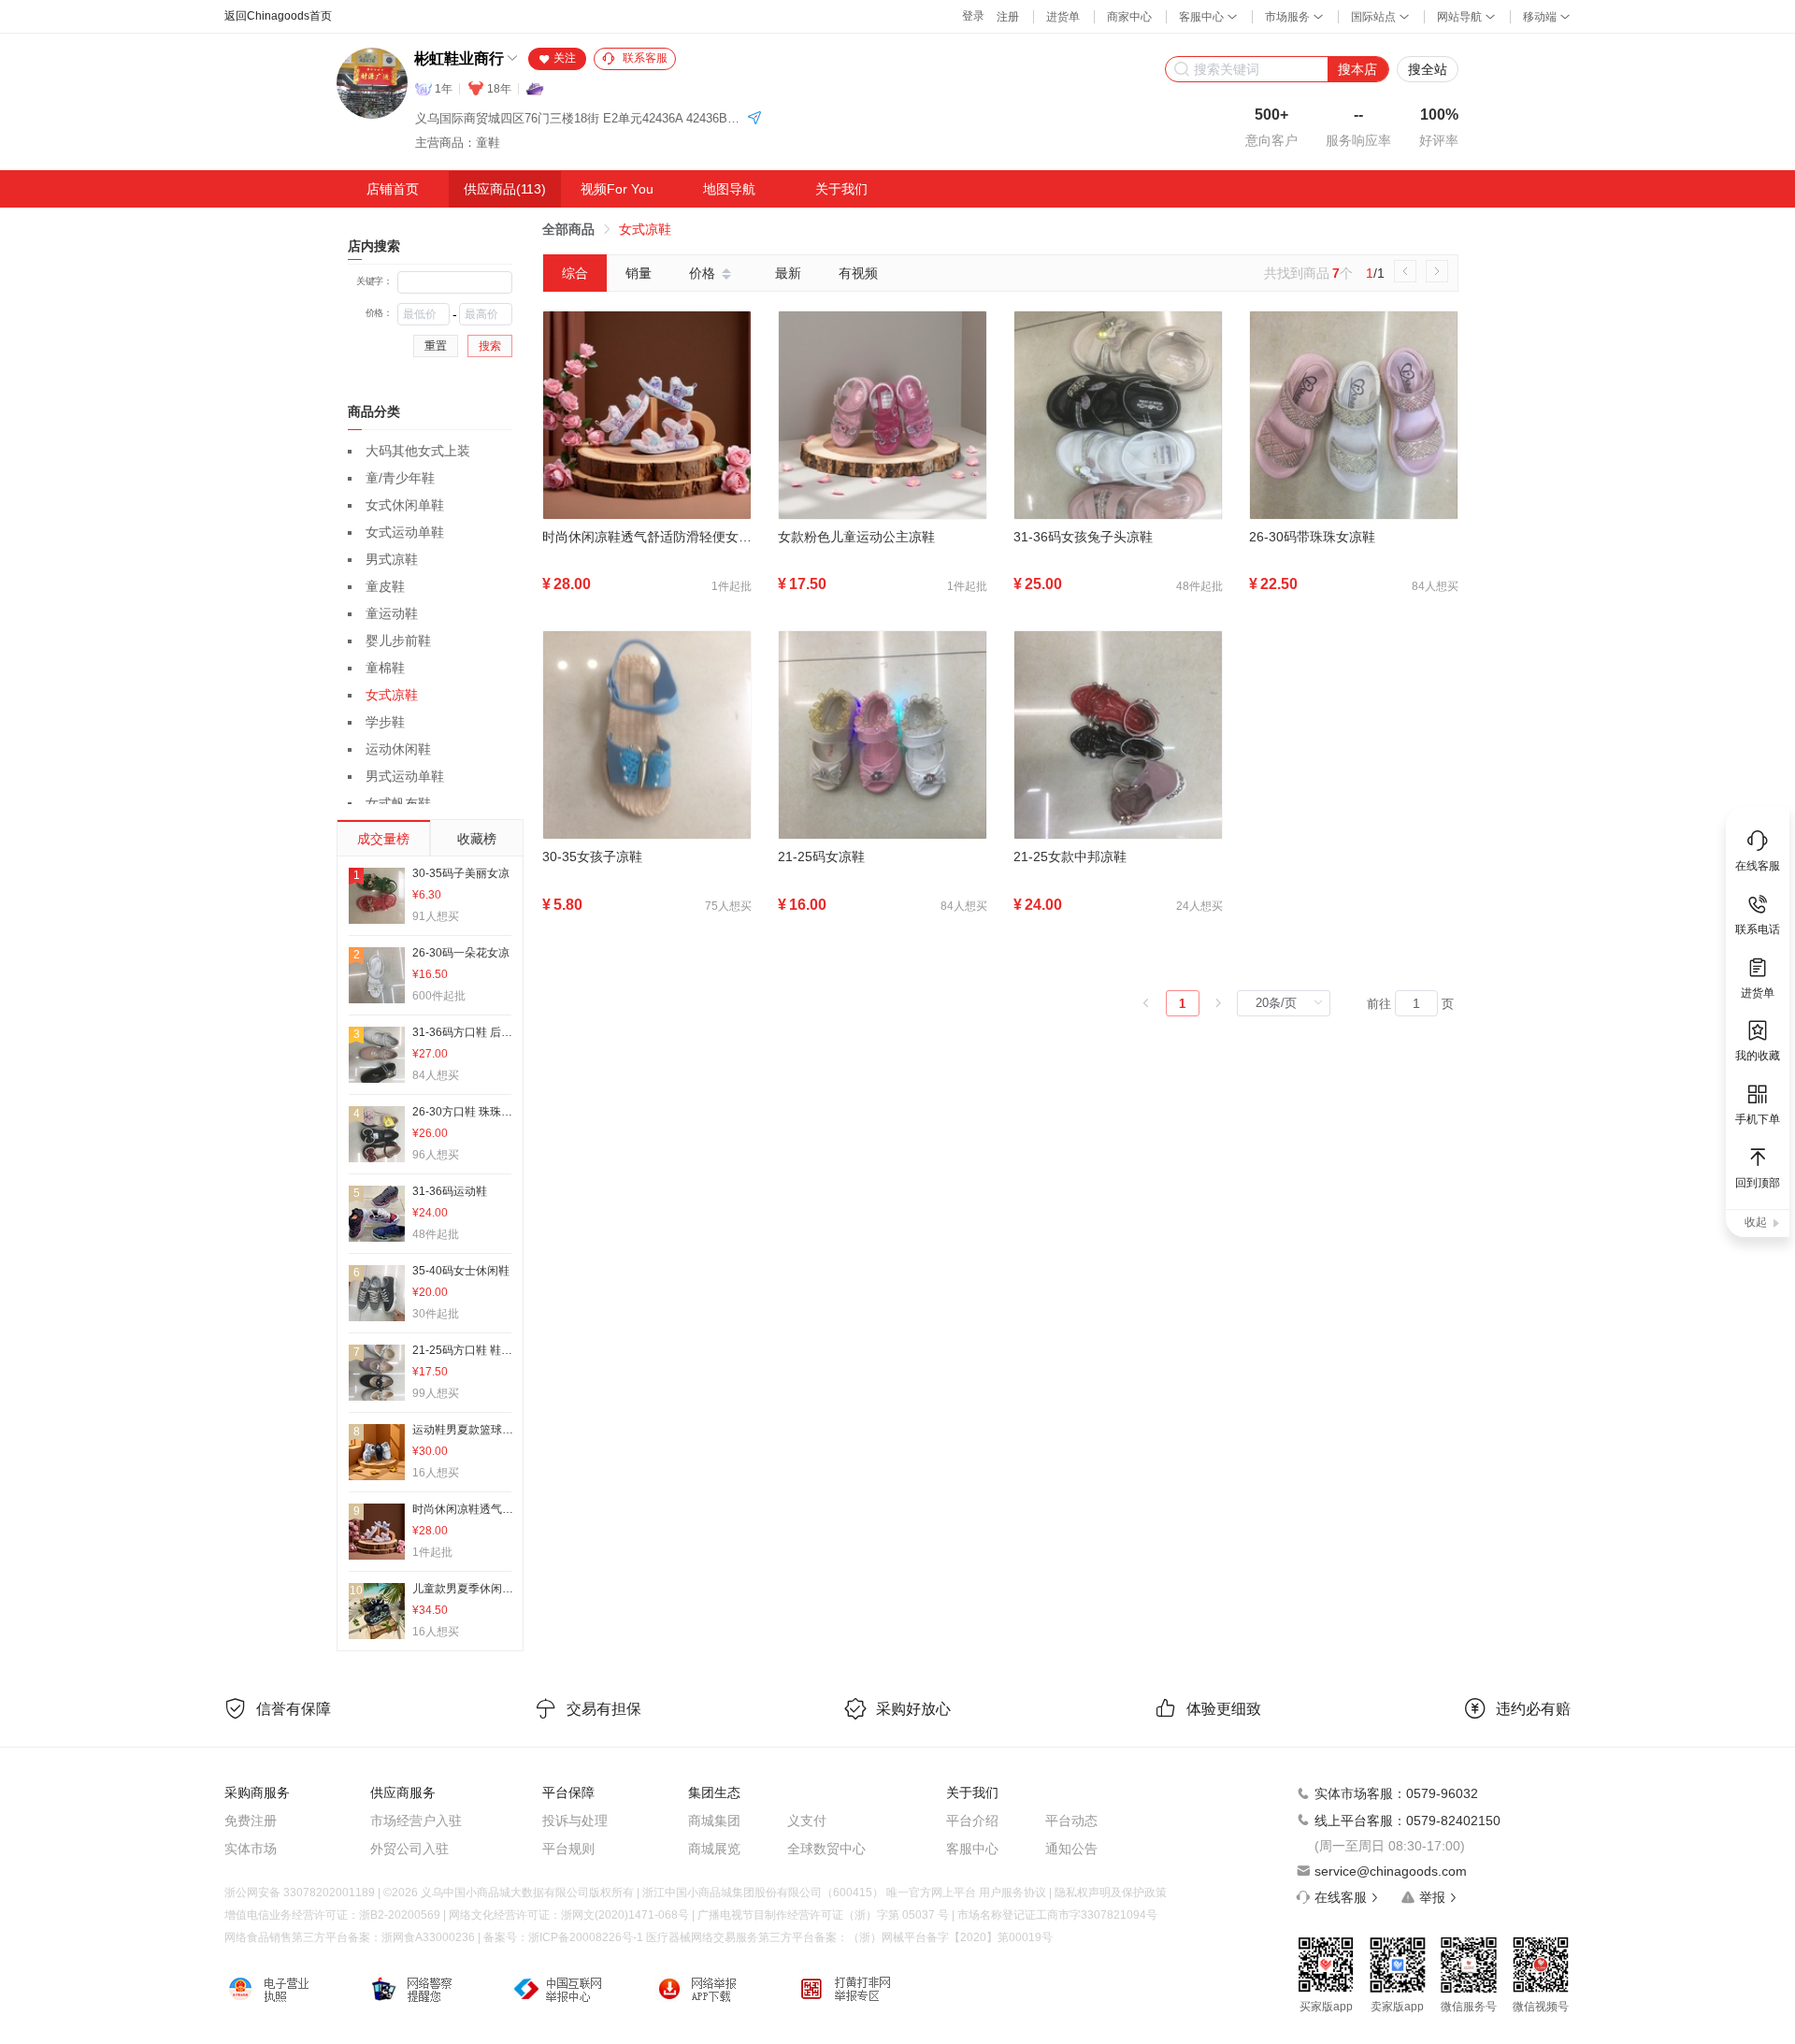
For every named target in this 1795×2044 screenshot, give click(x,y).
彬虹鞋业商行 (459, 58)
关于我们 (841, 189)
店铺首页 (393, 189)
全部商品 (568, 229)
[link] (568, 229)
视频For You (617, 189)
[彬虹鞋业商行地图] (754, 119)
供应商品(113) (505, 189)
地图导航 (729, 189)
